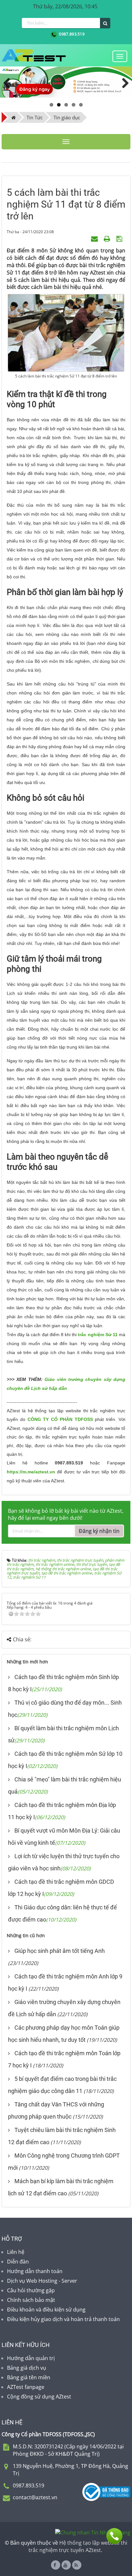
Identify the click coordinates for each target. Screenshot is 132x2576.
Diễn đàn (18, 2262)
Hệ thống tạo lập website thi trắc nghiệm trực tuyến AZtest (78, 2546)
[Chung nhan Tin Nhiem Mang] (93, 2532)
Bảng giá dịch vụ (27, 2368)
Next (122, 82)
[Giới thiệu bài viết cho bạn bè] (95, 238)
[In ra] (108, 238)
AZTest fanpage (26, 2387)
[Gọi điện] (114, 2536)
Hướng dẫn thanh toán (35, 2271)
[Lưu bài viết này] (120, 238)
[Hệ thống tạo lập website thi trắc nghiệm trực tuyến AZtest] (34, 55)
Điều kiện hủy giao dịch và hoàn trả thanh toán (63, 2319)
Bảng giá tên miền (29, 2377)
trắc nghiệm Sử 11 (98, 1335)
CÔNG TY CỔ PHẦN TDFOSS (60, 1419)
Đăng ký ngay (34, 89)
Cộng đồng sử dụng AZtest (39, 2397)
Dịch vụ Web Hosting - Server (42, 2281)
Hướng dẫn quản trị (31, 2358)
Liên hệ (16, 2252)
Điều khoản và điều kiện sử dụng (46, 2310)
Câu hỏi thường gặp (31, 2290)
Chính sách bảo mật (31, 2300)
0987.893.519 (71, 34)
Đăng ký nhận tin (99, 1531)
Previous (10, 82)
